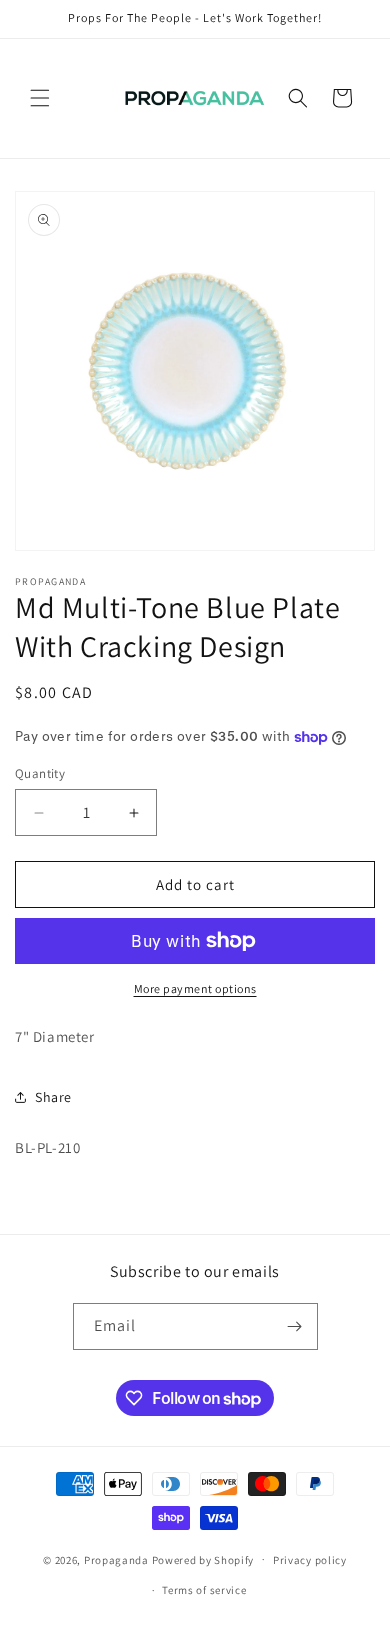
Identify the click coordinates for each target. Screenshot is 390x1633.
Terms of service (204, 1590)
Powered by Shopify (203, 1559)
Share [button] (53, 1097)
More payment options (195, 988)
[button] (40, 98)
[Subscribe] (295, 1326)
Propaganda (116, 1559)
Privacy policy (310, 1560)
